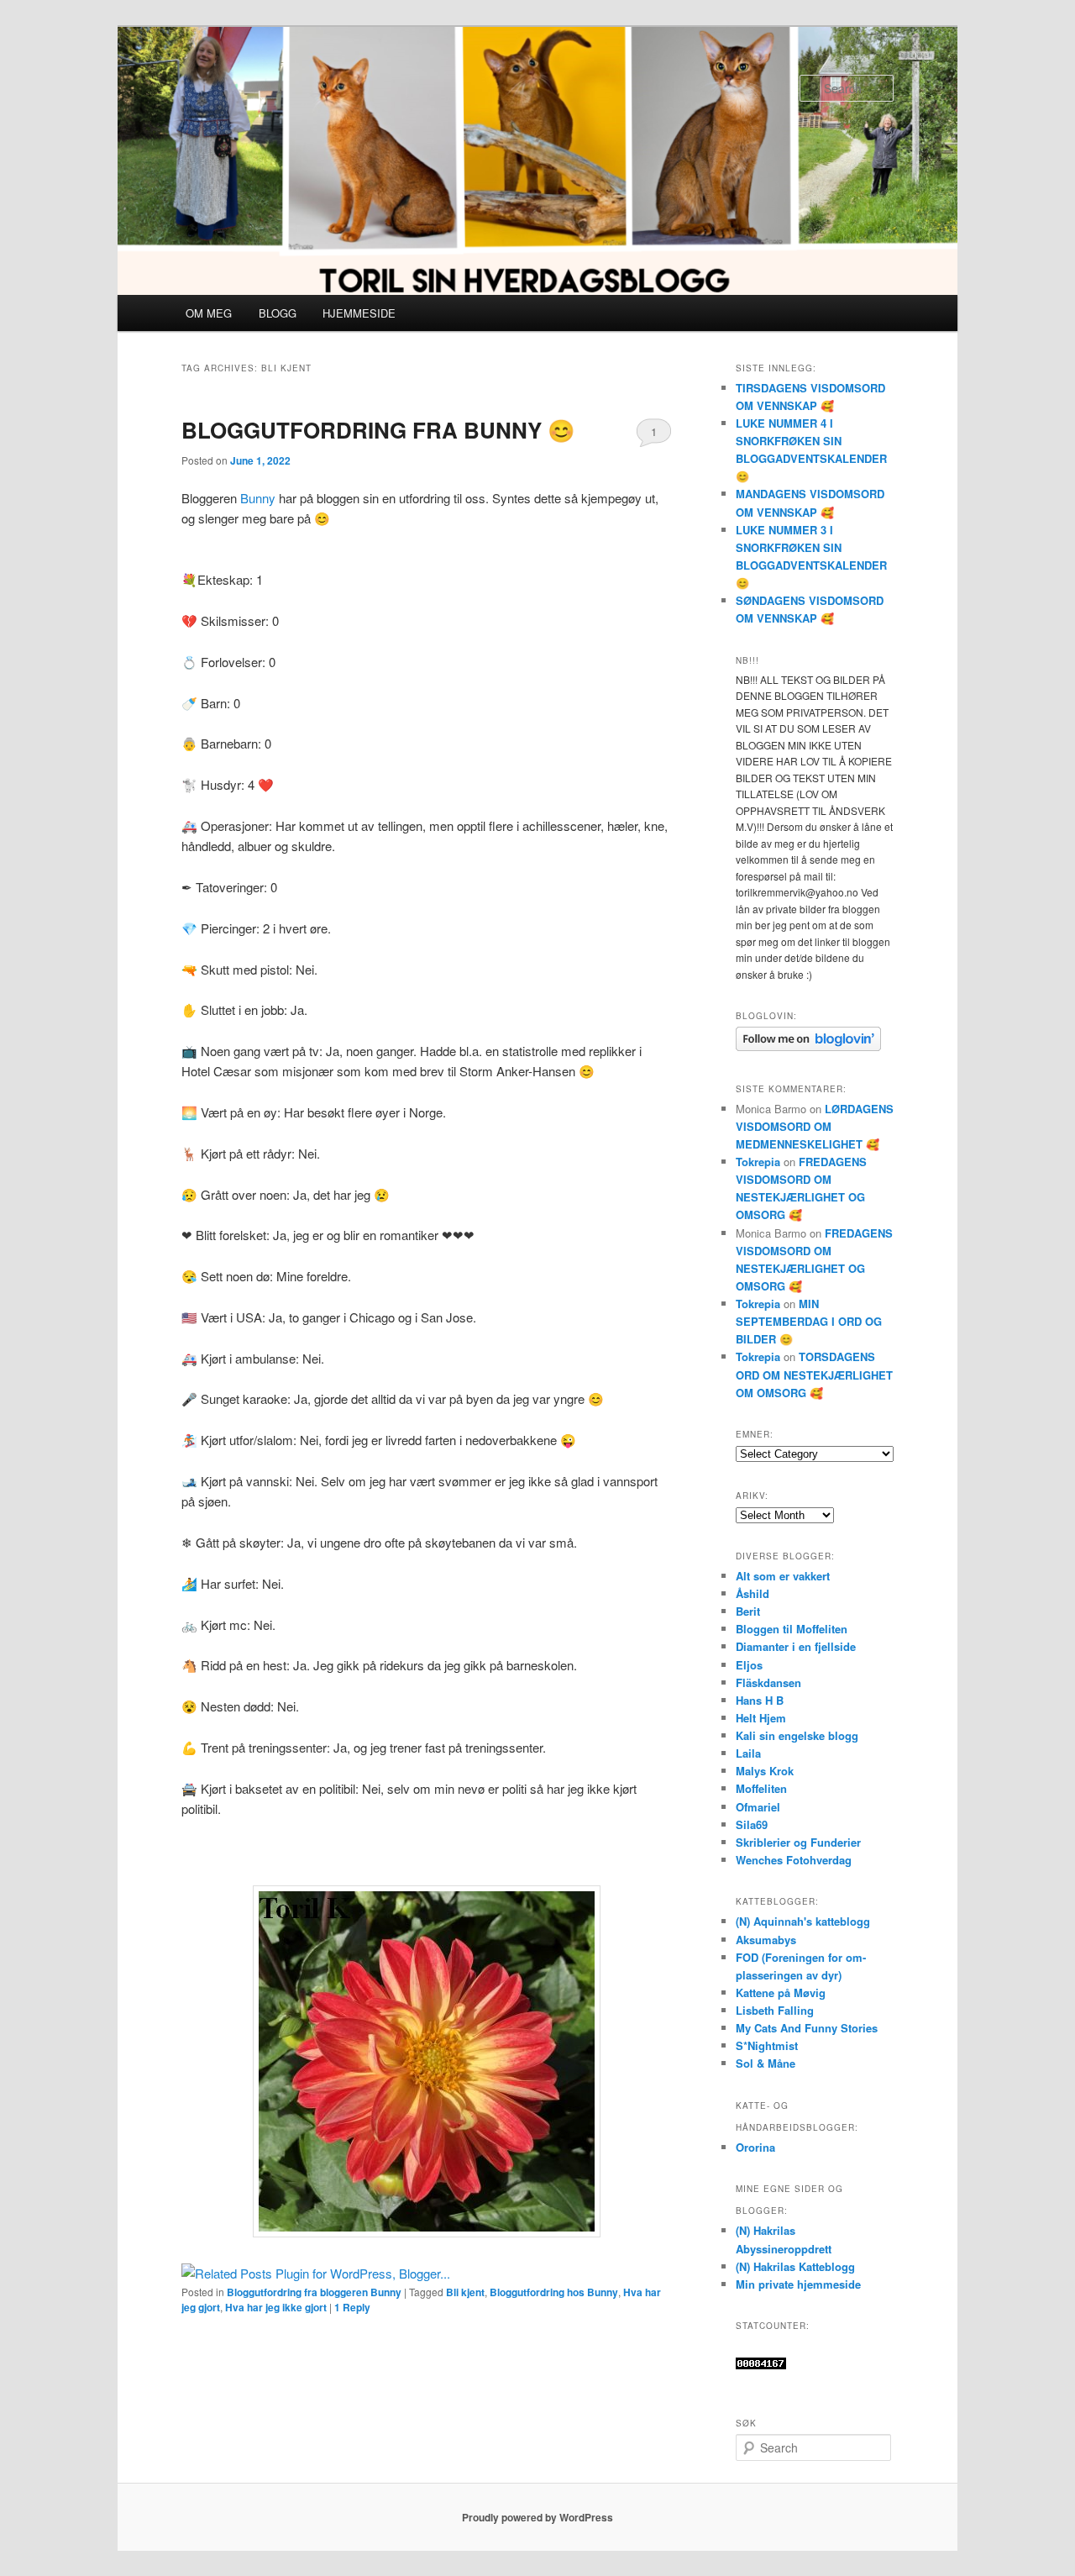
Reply (352, 2307)
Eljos (749, 1665)
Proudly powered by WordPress (537, 2517)
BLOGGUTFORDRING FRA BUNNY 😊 (378, 430)
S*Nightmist (767, 2045)
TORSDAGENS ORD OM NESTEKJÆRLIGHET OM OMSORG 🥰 (814, 1374)
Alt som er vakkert (783, 1576)
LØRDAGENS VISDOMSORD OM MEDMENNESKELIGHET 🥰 (815, 1126)
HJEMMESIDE (359, 313)
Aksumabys (766, 1940)
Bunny (258, 498)
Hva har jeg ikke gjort (276, 2307)
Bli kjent (465, 2292)
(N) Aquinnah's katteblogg (803, 1921)
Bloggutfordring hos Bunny (554, 2292)
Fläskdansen (768, 1682)
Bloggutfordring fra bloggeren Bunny (314, 2292)
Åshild (752, 1593)
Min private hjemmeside (798, 2284)
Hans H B (760, 1700)
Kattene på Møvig (781, 1992)
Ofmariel (758, 1807)
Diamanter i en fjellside (796, 1646)
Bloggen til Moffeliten (792, 1629)
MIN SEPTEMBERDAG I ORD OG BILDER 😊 (809, 1321)
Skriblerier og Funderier (798, 1842)
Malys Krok (765, 1771)
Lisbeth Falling (775, 2010)
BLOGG (278, 313)
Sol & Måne (766, 2063)
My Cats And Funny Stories (807, 2028)
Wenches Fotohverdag (794, 1860)
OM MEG (209, 313)
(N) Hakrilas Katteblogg (795, 2266)
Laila (748, 1753)
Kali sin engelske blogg (797, 1735)
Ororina (755, 2147)
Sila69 (752, 1824)
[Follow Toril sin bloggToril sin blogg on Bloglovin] (808, 1047)
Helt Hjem (761, 1718)
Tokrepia (758, 1162)
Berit (748, 1611)
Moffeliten (761, 1788)
